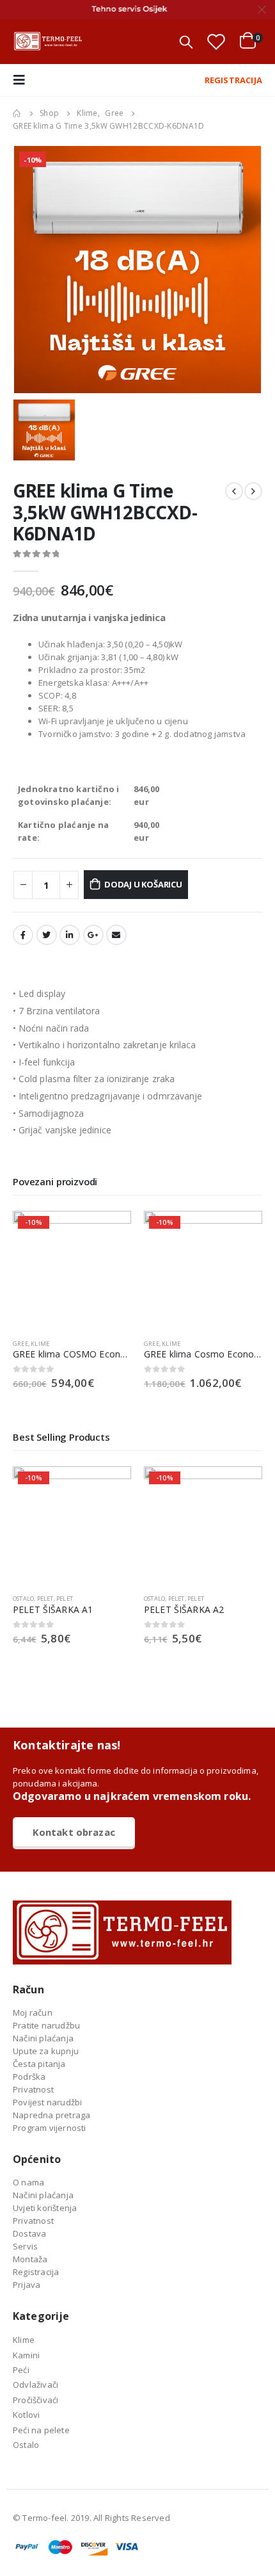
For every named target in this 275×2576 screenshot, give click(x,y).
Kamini (26, 2355)
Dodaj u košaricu (143, 884)
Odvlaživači (35, 2385)
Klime (40, 1344)
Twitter (47, 935)
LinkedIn (70, 935)
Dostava (29, 2233)
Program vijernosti (50, 2128)
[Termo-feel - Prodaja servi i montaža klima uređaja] (48, 42)
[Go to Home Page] (17, 113)
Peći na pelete (41, 2430)
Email (116, 935)
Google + (93, 935)
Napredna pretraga (51, 2115)
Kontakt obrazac (74, 1832)
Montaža (30, 2259)
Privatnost (33, 2089)
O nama (28, 2182)
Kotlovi (26, 2415)
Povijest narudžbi (47, 2102)
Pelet (45, 1599)
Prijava (27, 2285)
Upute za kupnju (46, 2051)
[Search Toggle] (186, 42)
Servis (25, 2246)
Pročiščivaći (35, 2400)
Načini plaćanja (43, 2038)
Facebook (23, 935)
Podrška (29, 2077)
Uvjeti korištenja (45, 2208)
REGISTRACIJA (233, 80)
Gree (20, 1344)
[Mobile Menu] (23, 80)
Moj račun (33, 2013)
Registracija (36, 2272)
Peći (21, 2370)
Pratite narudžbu (46, 2025)
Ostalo (23, 1599)
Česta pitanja (39, 2064)
